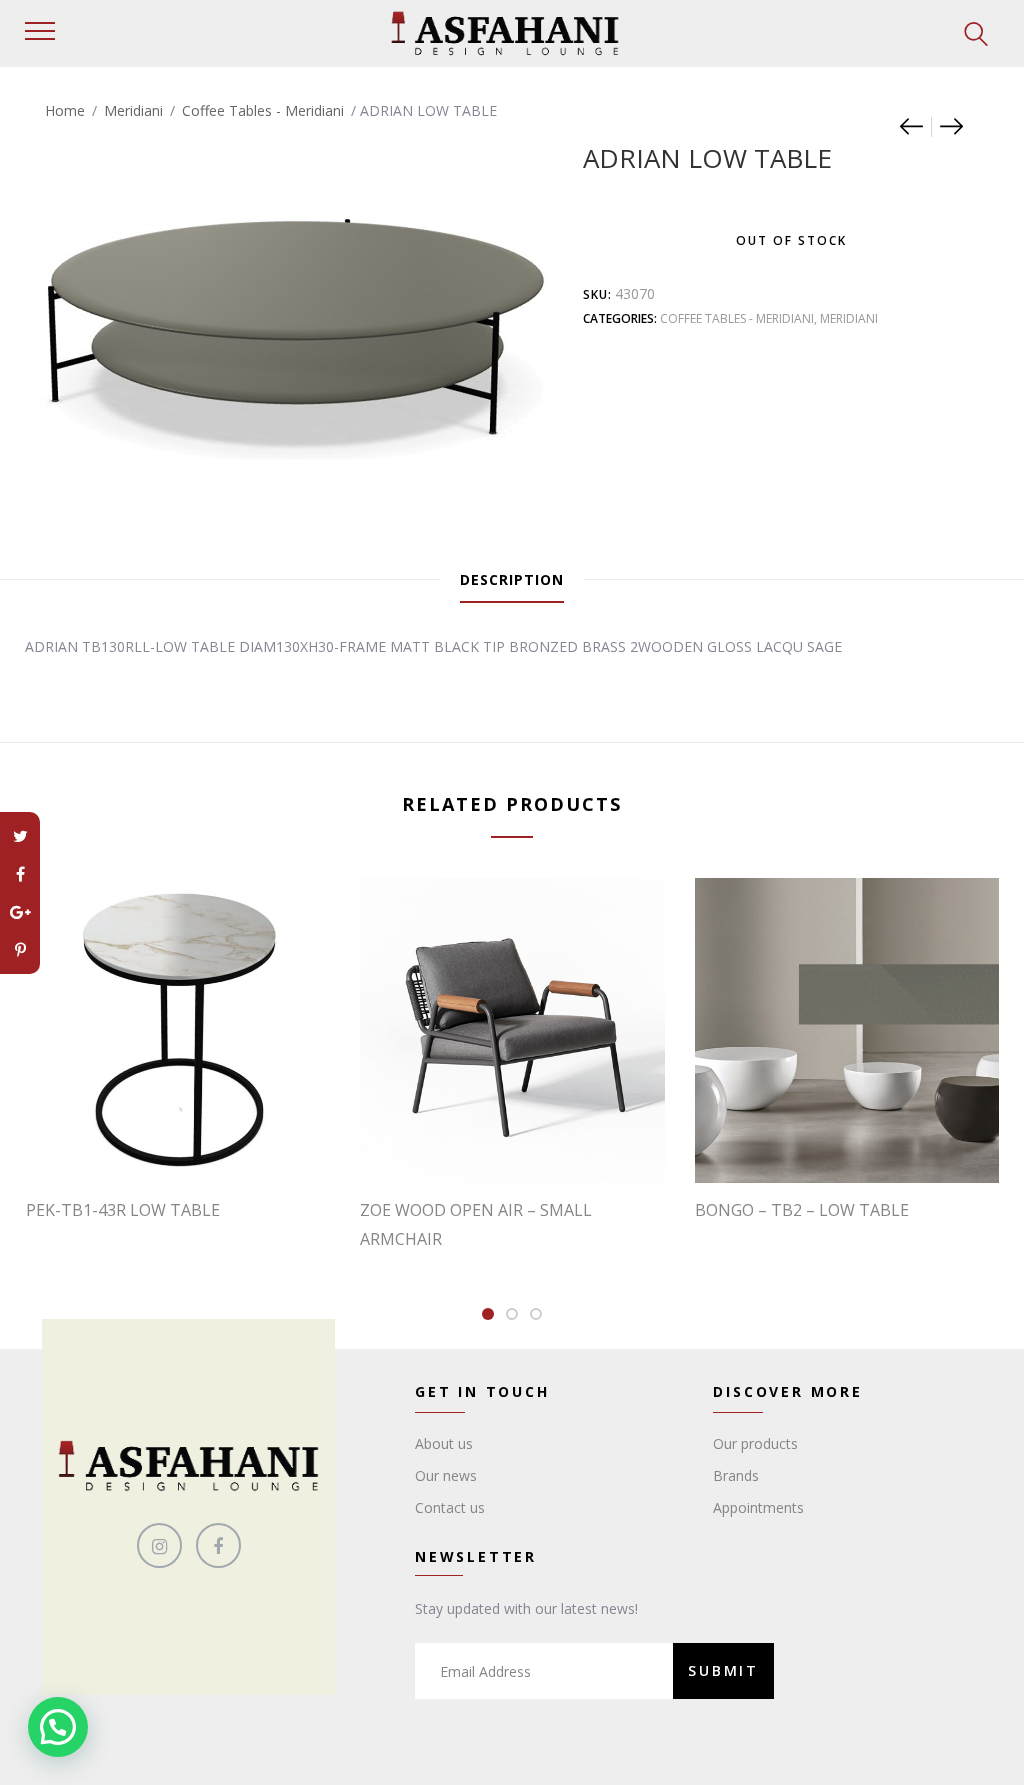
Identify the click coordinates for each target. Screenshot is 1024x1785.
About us (444, 1443)
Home (65, 110)
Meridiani (133, 110)
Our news (446, 1475)
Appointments (758, 1507)
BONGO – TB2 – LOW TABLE (802, 1210)
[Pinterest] (20, 950)
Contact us (450, 1507)
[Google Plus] (20, 912)
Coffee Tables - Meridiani (263, 110)
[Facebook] (20, 874)
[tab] (512, 580)
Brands (736, 1475)
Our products (755, 1443)
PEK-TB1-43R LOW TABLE (123, 1210)
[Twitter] (20, 836)
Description (512, 579)
